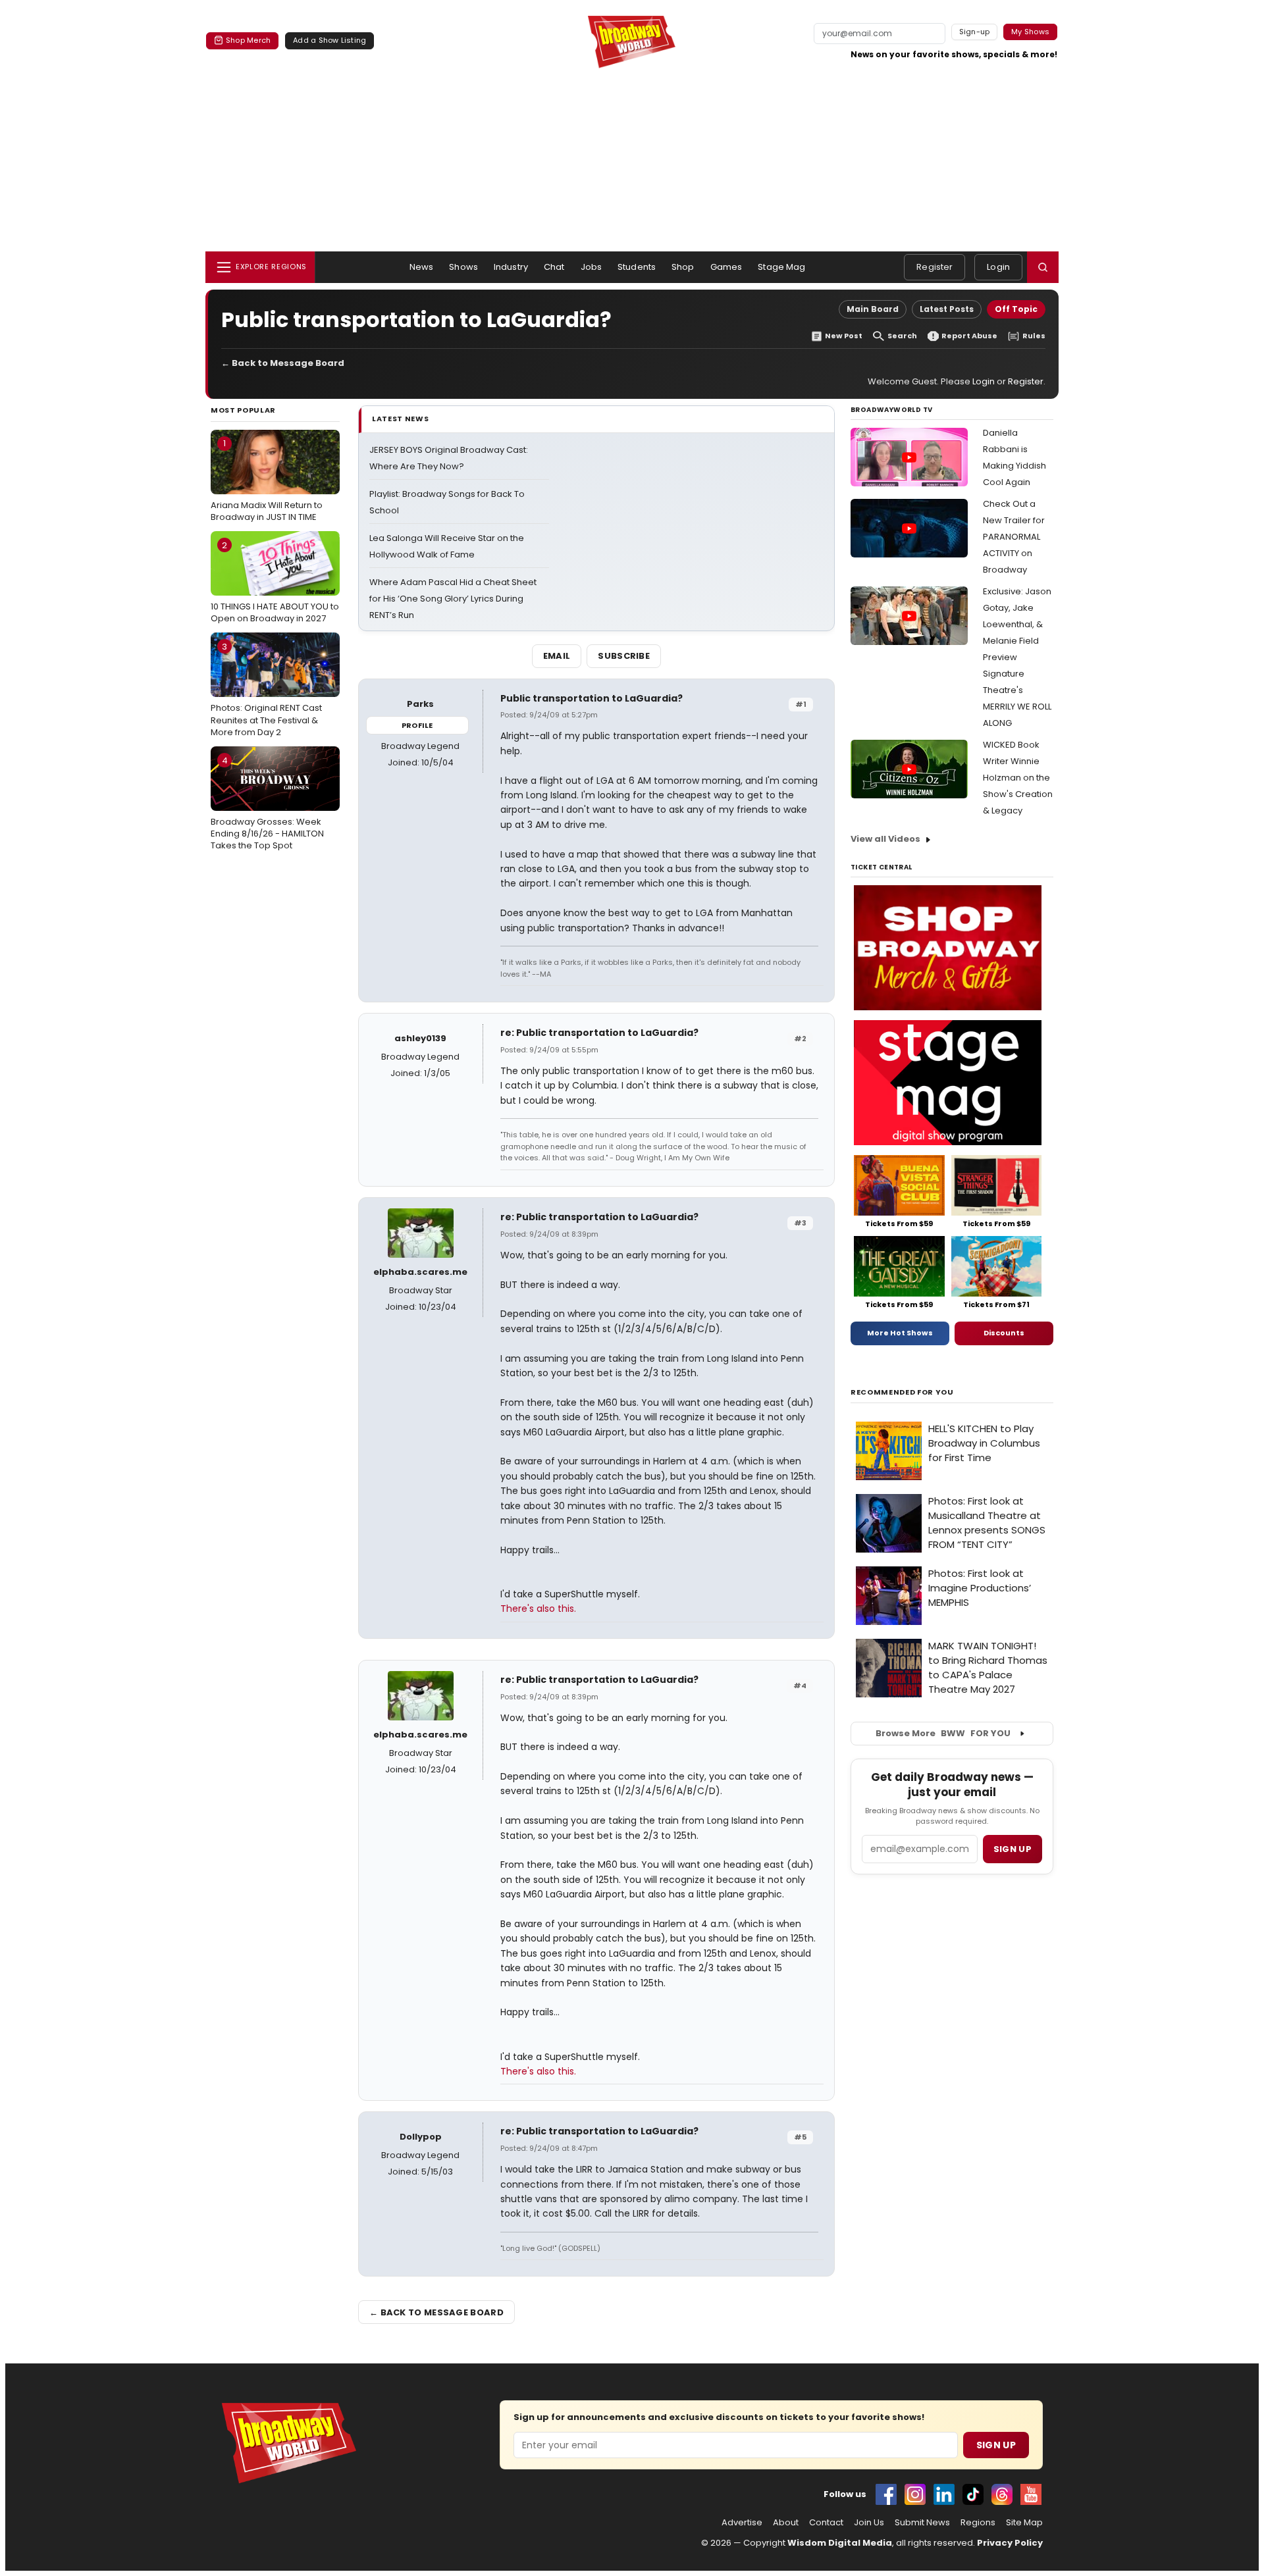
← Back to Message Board (283, 363)
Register (935, 267)
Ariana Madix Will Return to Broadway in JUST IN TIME (267, 480)
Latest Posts (947, 309)
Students (637, 267)
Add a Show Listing (329, 40)
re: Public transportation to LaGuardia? (599, 1033)
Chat (554, 267)
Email (557, 656)
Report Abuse (969, 336)
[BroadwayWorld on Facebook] (886, 2494)
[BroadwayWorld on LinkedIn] (944, 2494)
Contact (826, 2523)
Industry (511, 267)
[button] (1043, 267)
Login (998, 267)
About (786, 2523)
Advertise (742, 2523)
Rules (1034, 336)
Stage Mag (781, 267)
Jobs (592, 267)
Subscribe (624, 656)
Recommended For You (902, 1392)
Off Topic (1016, 309)
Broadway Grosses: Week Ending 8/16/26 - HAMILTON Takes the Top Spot (267, 803)
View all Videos (885, 839)
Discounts (1004, 1333)
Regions (978, 2523)
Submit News (922, 2523)
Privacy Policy (1010, 2543)
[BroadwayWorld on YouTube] (1031, 2494)
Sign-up (975, 32)
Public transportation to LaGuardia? (592, 698)
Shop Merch (248, 40)
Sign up (1013, 1849)
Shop (683, 267)
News (422, 267)
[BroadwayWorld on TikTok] (973, 2494)
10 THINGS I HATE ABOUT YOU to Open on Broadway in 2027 (275, 582)
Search (902, 336)
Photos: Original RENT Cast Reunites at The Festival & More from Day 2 (266, 689)
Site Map (1024, 2523)
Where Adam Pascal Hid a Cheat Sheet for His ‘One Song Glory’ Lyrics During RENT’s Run (453, 599)
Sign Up (996, 2445)
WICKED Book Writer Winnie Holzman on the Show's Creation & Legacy (1018, 778)
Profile (417, 725)
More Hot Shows (900, 1333)
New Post (844, 336)
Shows (463, 267)
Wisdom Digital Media (840, 2543)
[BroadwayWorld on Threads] (1002, 2494)
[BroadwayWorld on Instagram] (915, 2494)
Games (726, 267)
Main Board (873, 309)
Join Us (869, 2523)
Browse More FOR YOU (943, 1733)
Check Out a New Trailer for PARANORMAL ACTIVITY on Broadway (1014, 537)
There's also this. (538, 1609)
